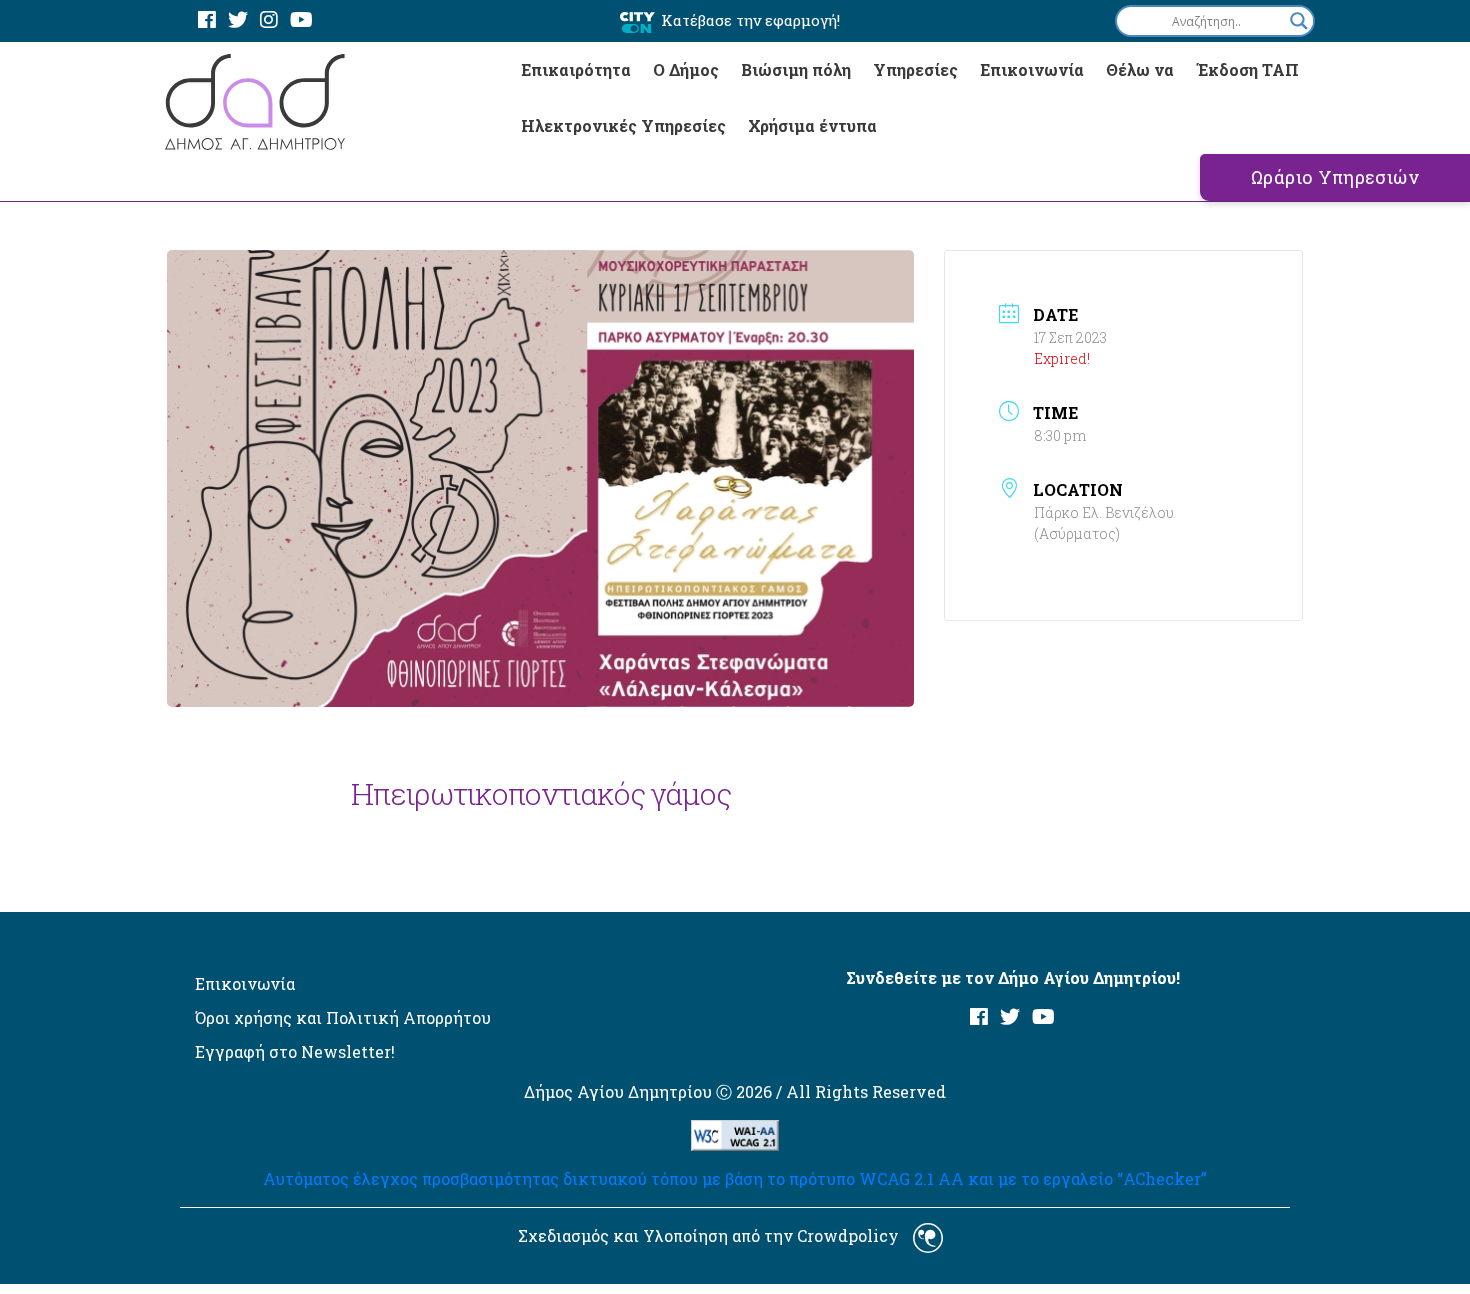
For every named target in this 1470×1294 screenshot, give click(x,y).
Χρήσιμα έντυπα (812, 125)
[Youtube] (301, 20)
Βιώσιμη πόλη (796, 69)
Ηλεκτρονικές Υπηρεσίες (623, 125)
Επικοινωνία (1032, 69)
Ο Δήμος (686, 69)
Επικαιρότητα (576, 69)
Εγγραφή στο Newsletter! (295, 1051)
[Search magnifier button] (1299, 21)
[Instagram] (269, 20)
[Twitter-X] (238, 20)
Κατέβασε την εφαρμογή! (750, 20)
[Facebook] (207, 20)
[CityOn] (637, 21)
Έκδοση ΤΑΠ (1247, 69)
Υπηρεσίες (915, 69)
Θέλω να (1140, 69)
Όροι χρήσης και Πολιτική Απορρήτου (343, 1017)
